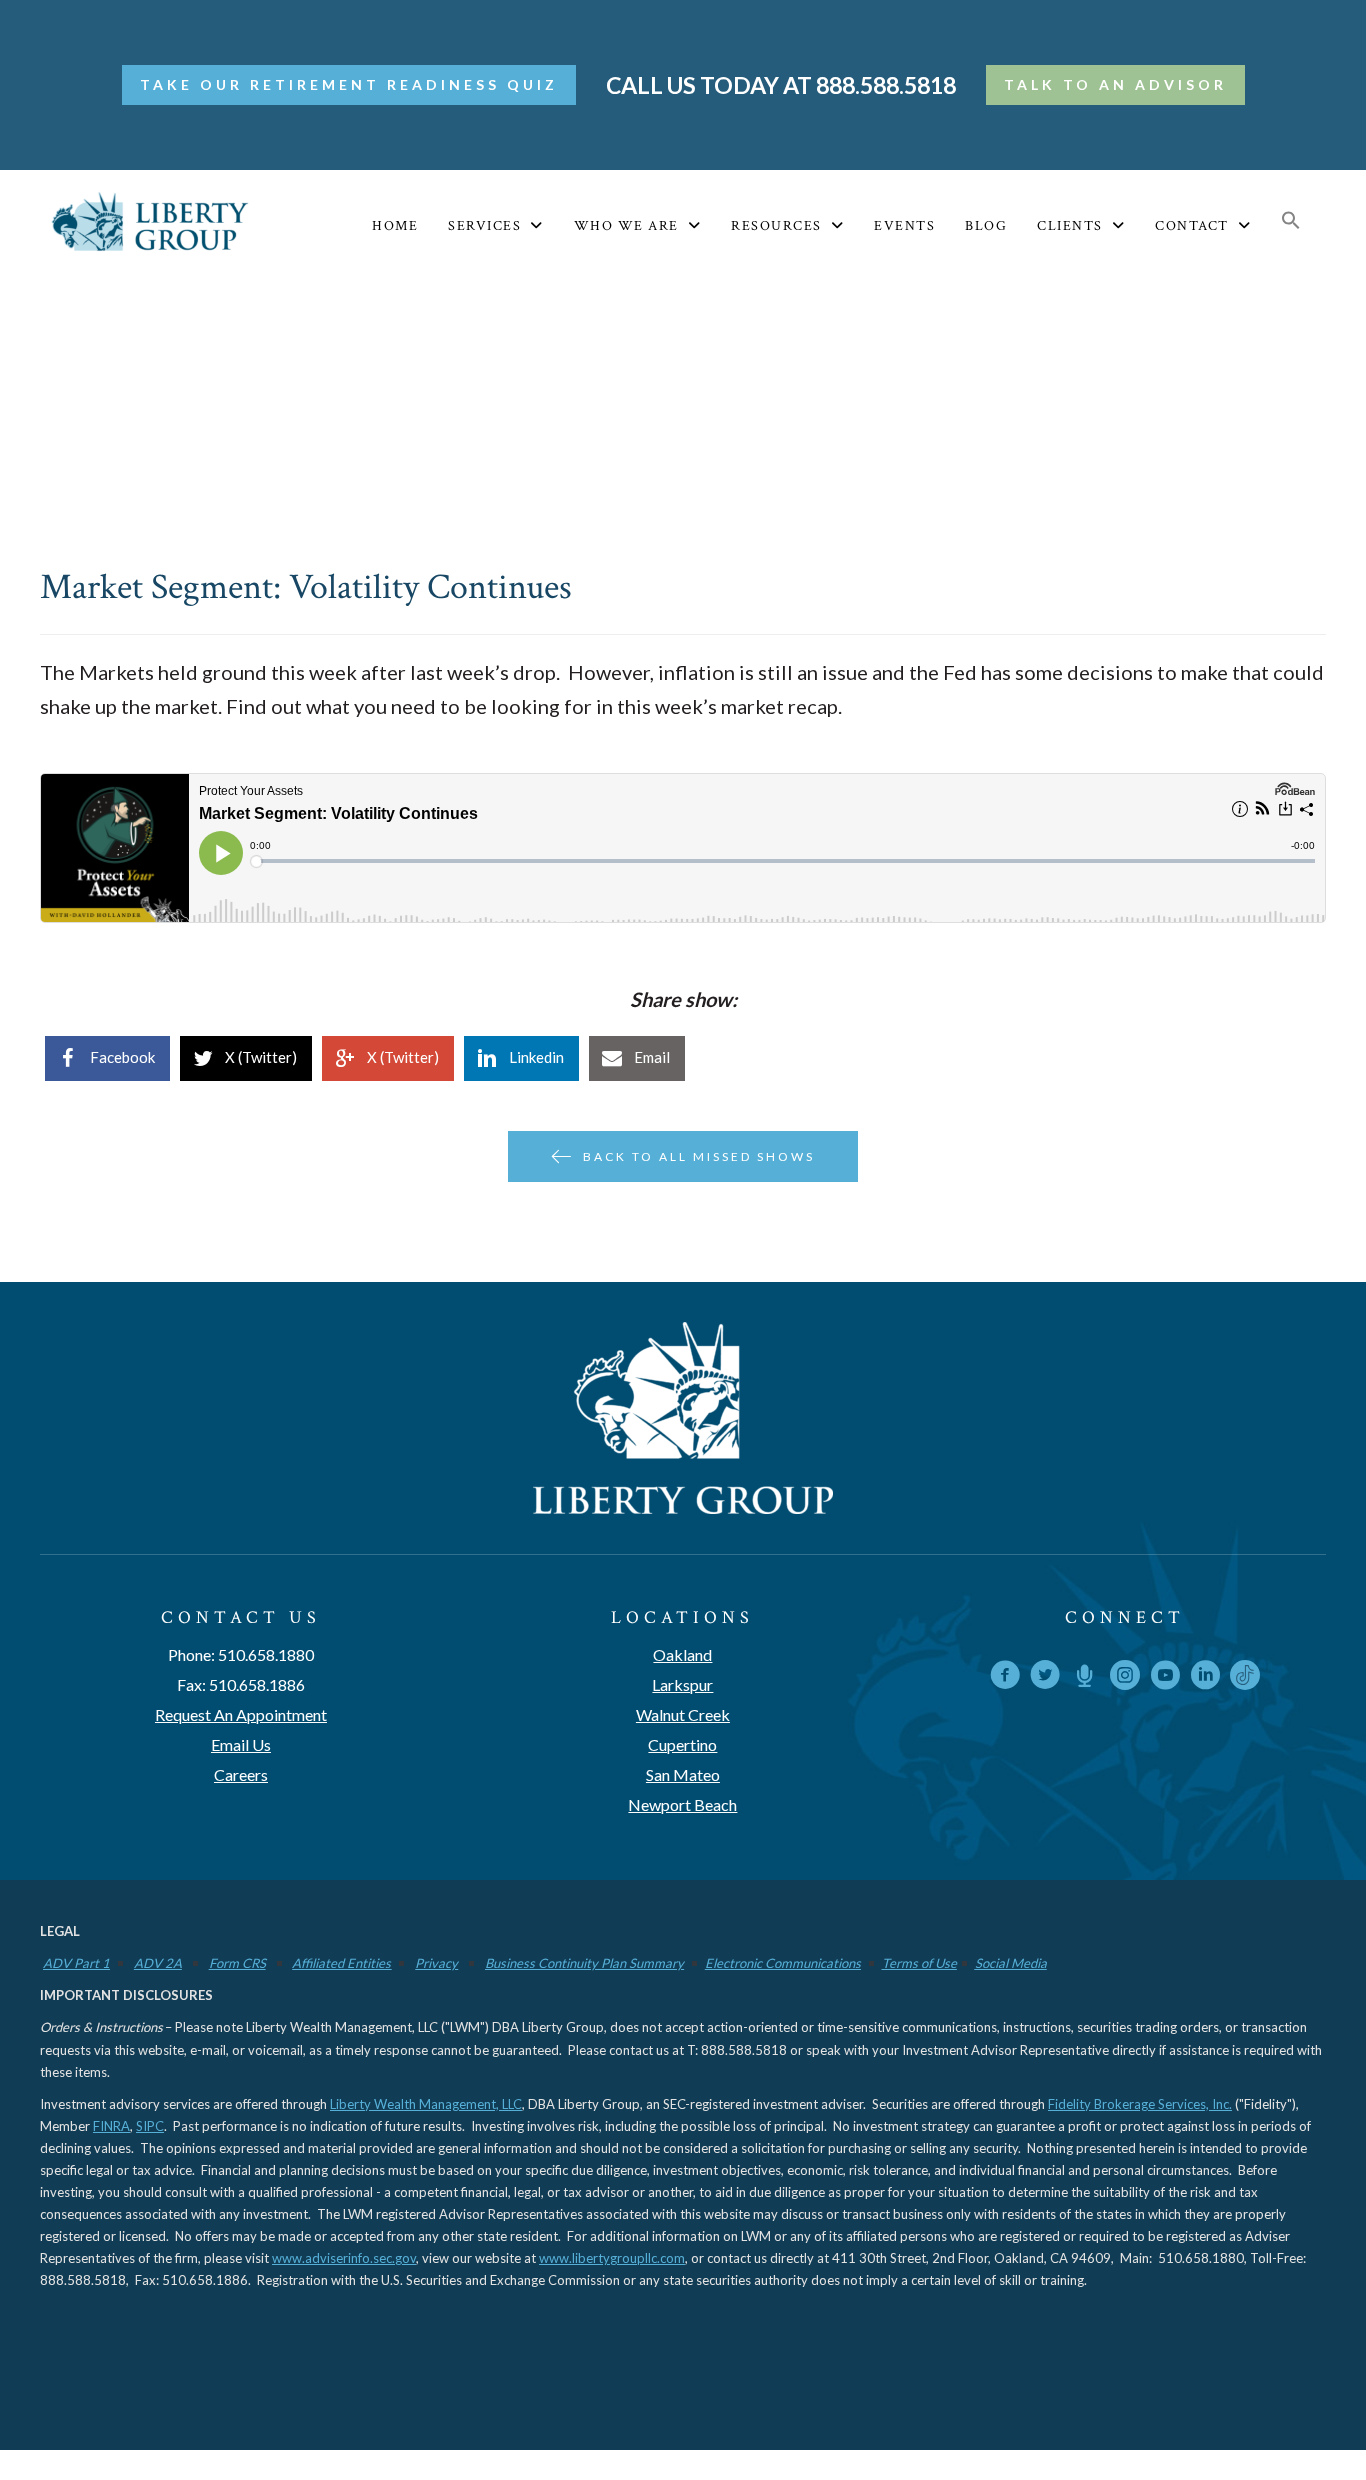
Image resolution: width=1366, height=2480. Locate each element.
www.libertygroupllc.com (612, 2258)
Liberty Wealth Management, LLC (426, 2104)
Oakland (682, 1654)
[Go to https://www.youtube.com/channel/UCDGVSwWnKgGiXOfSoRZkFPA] (1165, 1678)
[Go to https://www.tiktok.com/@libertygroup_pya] (1245, 1675)
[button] (1291, 221)
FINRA (111, 2126)
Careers (241, 1774)
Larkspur (682, 1684)
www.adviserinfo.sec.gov (344, 2258)
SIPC (150, 2126)
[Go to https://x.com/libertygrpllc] (1045, 1678)
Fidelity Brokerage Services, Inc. (1140, 2104)
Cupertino (682, 1744)
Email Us (241, 1744)
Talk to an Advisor (1115, 84)
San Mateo (683, 1774)
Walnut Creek (683, 1714)
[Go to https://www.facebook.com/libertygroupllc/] (1005, 1678)
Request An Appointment (241, 1714)
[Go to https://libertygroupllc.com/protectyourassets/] (1085, 1678)
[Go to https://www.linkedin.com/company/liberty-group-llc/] (1205, 1678)
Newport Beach (682, 1804)
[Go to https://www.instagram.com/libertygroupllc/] (1125, 1678)
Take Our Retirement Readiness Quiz (349, 84)
